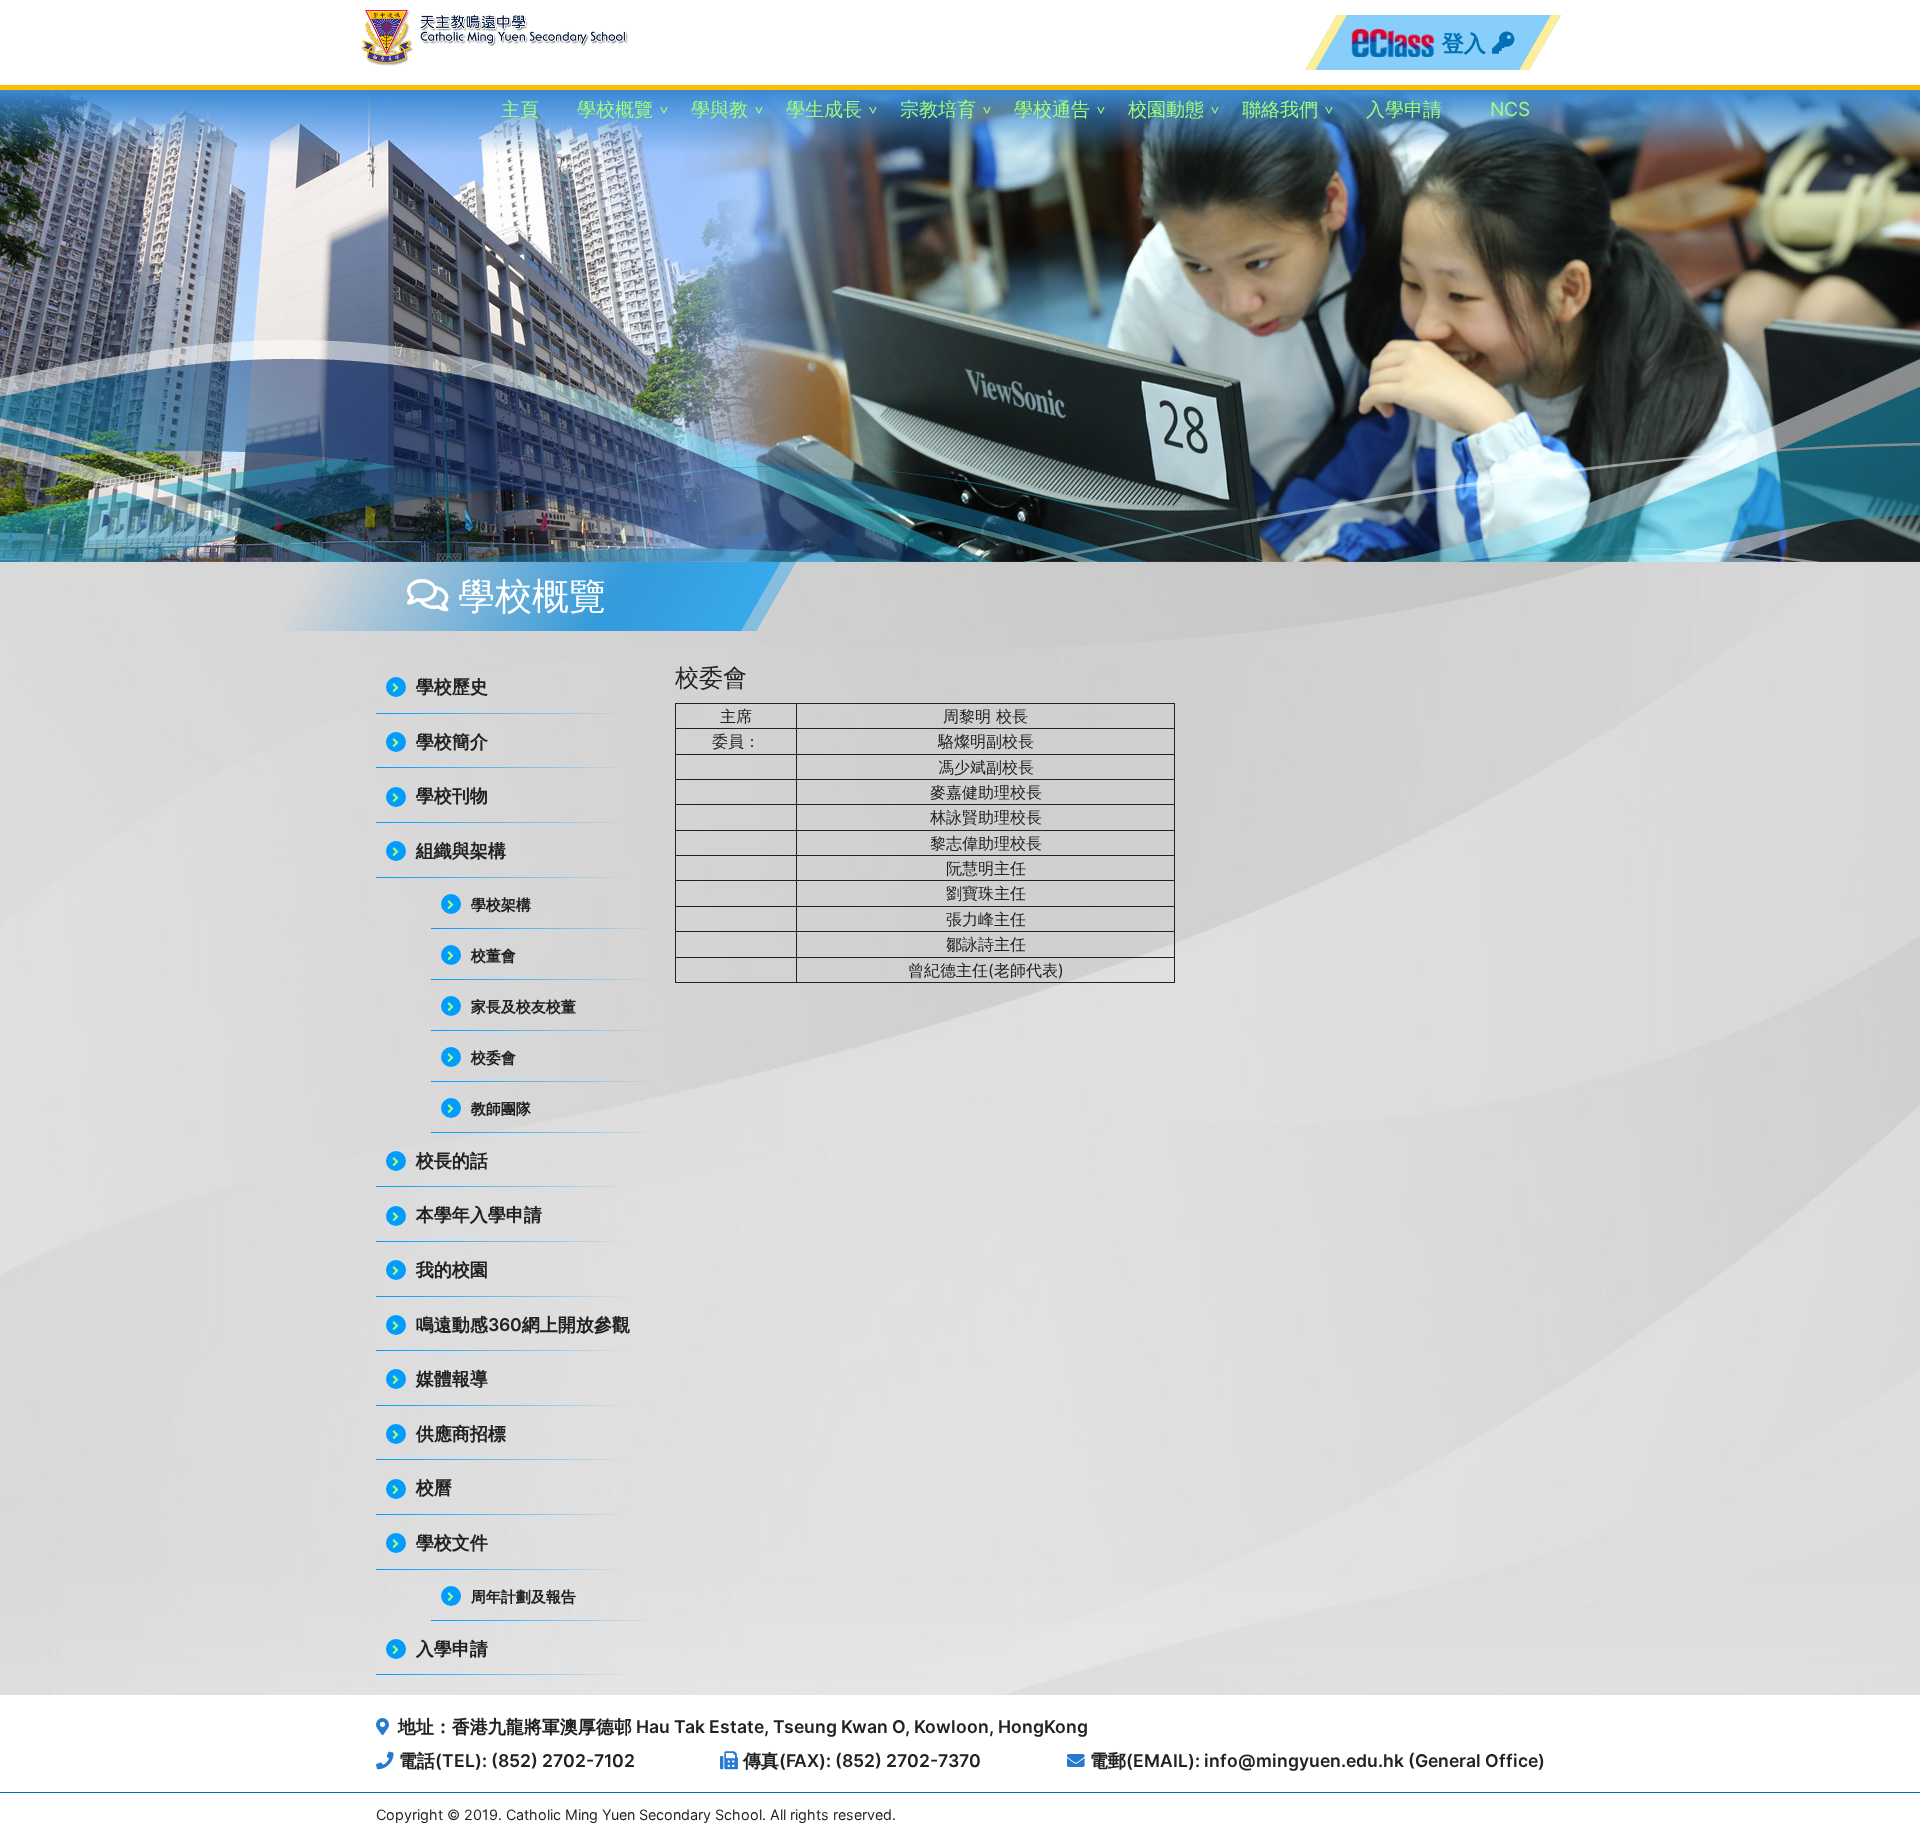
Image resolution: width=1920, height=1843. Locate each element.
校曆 (434, 1487)
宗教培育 (938, 109)
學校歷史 (452, 686)
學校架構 (501, 904)
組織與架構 (461, 850)
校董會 (493, 955)
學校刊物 (452, 795)
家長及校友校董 (523, 1006)
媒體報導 (452, 1378)
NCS (1510, 109)
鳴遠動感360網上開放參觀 (523, 1324)
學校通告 (1052, 109)
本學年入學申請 (479, 1214)
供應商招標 (461, 1433)
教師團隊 (501, 1108)
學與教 (719, 109)
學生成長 (824, 109)
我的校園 (452, 1269)
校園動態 (1166, 109)
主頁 (520, 109)
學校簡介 (452, 741)
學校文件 (452, 1542)
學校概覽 (615, 109)
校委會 (493, 1057)
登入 (1466, 42)
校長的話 (452, 1160)
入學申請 (1404, 109)
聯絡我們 (1280, 109)
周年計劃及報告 (523, 1596)
